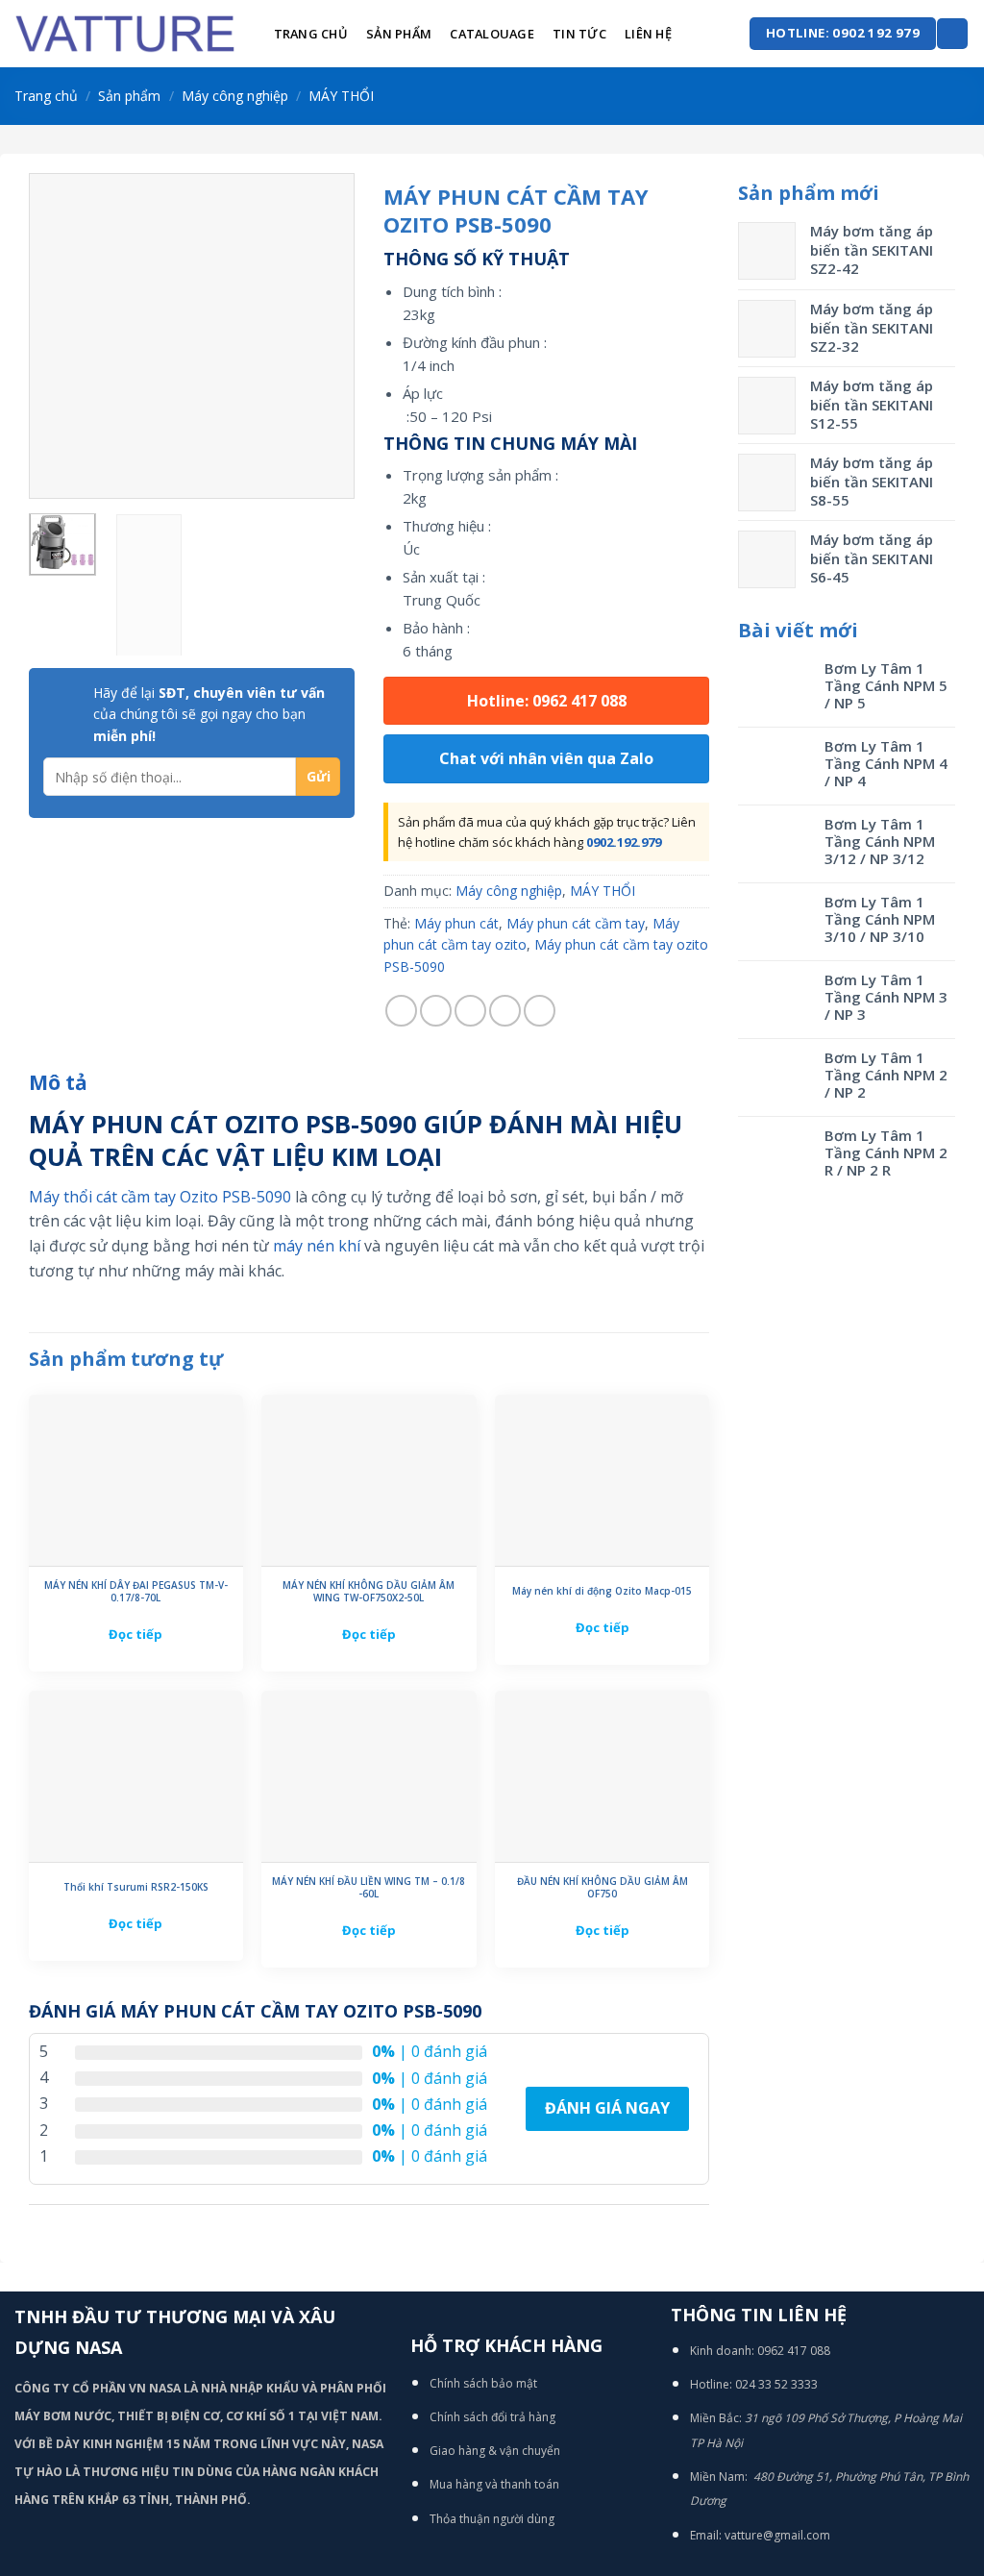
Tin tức (579, 34)
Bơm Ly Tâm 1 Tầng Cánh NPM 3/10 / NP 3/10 (880, 919)
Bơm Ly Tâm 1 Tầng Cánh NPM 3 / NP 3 (886, 997)
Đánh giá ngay (607, 2108)
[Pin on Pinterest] (505, 1011)
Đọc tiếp (135, 1634)
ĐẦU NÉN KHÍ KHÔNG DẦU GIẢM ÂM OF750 (603, 1888)
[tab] (58, 1083)
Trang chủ (311, 34)
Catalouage (492, 34)
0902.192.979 (624, 842)
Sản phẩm (399, 34)
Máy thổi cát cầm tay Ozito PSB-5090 (160, 1197)
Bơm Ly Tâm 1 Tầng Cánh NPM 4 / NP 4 (886, 763)
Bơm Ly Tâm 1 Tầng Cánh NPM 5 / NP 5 (886, 685)
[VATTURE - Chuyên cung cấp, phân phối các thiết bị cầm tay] (125, 34)
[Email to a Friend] (470, 1011)
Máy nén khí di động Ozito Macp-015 (602, 1591)
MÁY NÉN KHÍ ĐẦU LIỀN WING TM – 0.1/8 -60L (369, 1888)
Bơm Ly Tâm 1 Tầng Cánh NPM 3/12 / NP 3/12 (880, 841)
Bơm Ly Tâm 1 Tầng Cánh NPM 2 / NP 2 (886, 1075)
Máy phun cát (456, 923)
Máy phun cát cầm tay (576, 923)
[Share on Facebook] (401, 1011)
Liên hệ (648, 34)
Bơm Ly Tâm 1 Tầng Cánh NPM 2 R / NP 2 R (886, 1152)
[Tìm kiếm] (952, 34)
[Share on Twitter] (436, 1011)
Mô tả (58, 1082)
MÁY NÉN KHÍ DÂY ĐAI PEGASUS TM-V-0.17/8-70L (136, 1592)
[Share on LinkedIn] (540, 1011)
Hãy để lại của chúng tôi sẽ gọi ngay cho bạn (209, 714)
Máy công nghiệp (235, 96)
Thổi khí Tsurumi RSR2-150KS (136, 1887)
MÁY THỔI (341, 96)
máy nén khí (317, 1246)
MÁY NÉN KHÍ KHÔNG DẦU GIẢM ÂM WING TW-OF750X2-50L (369, 1592)
